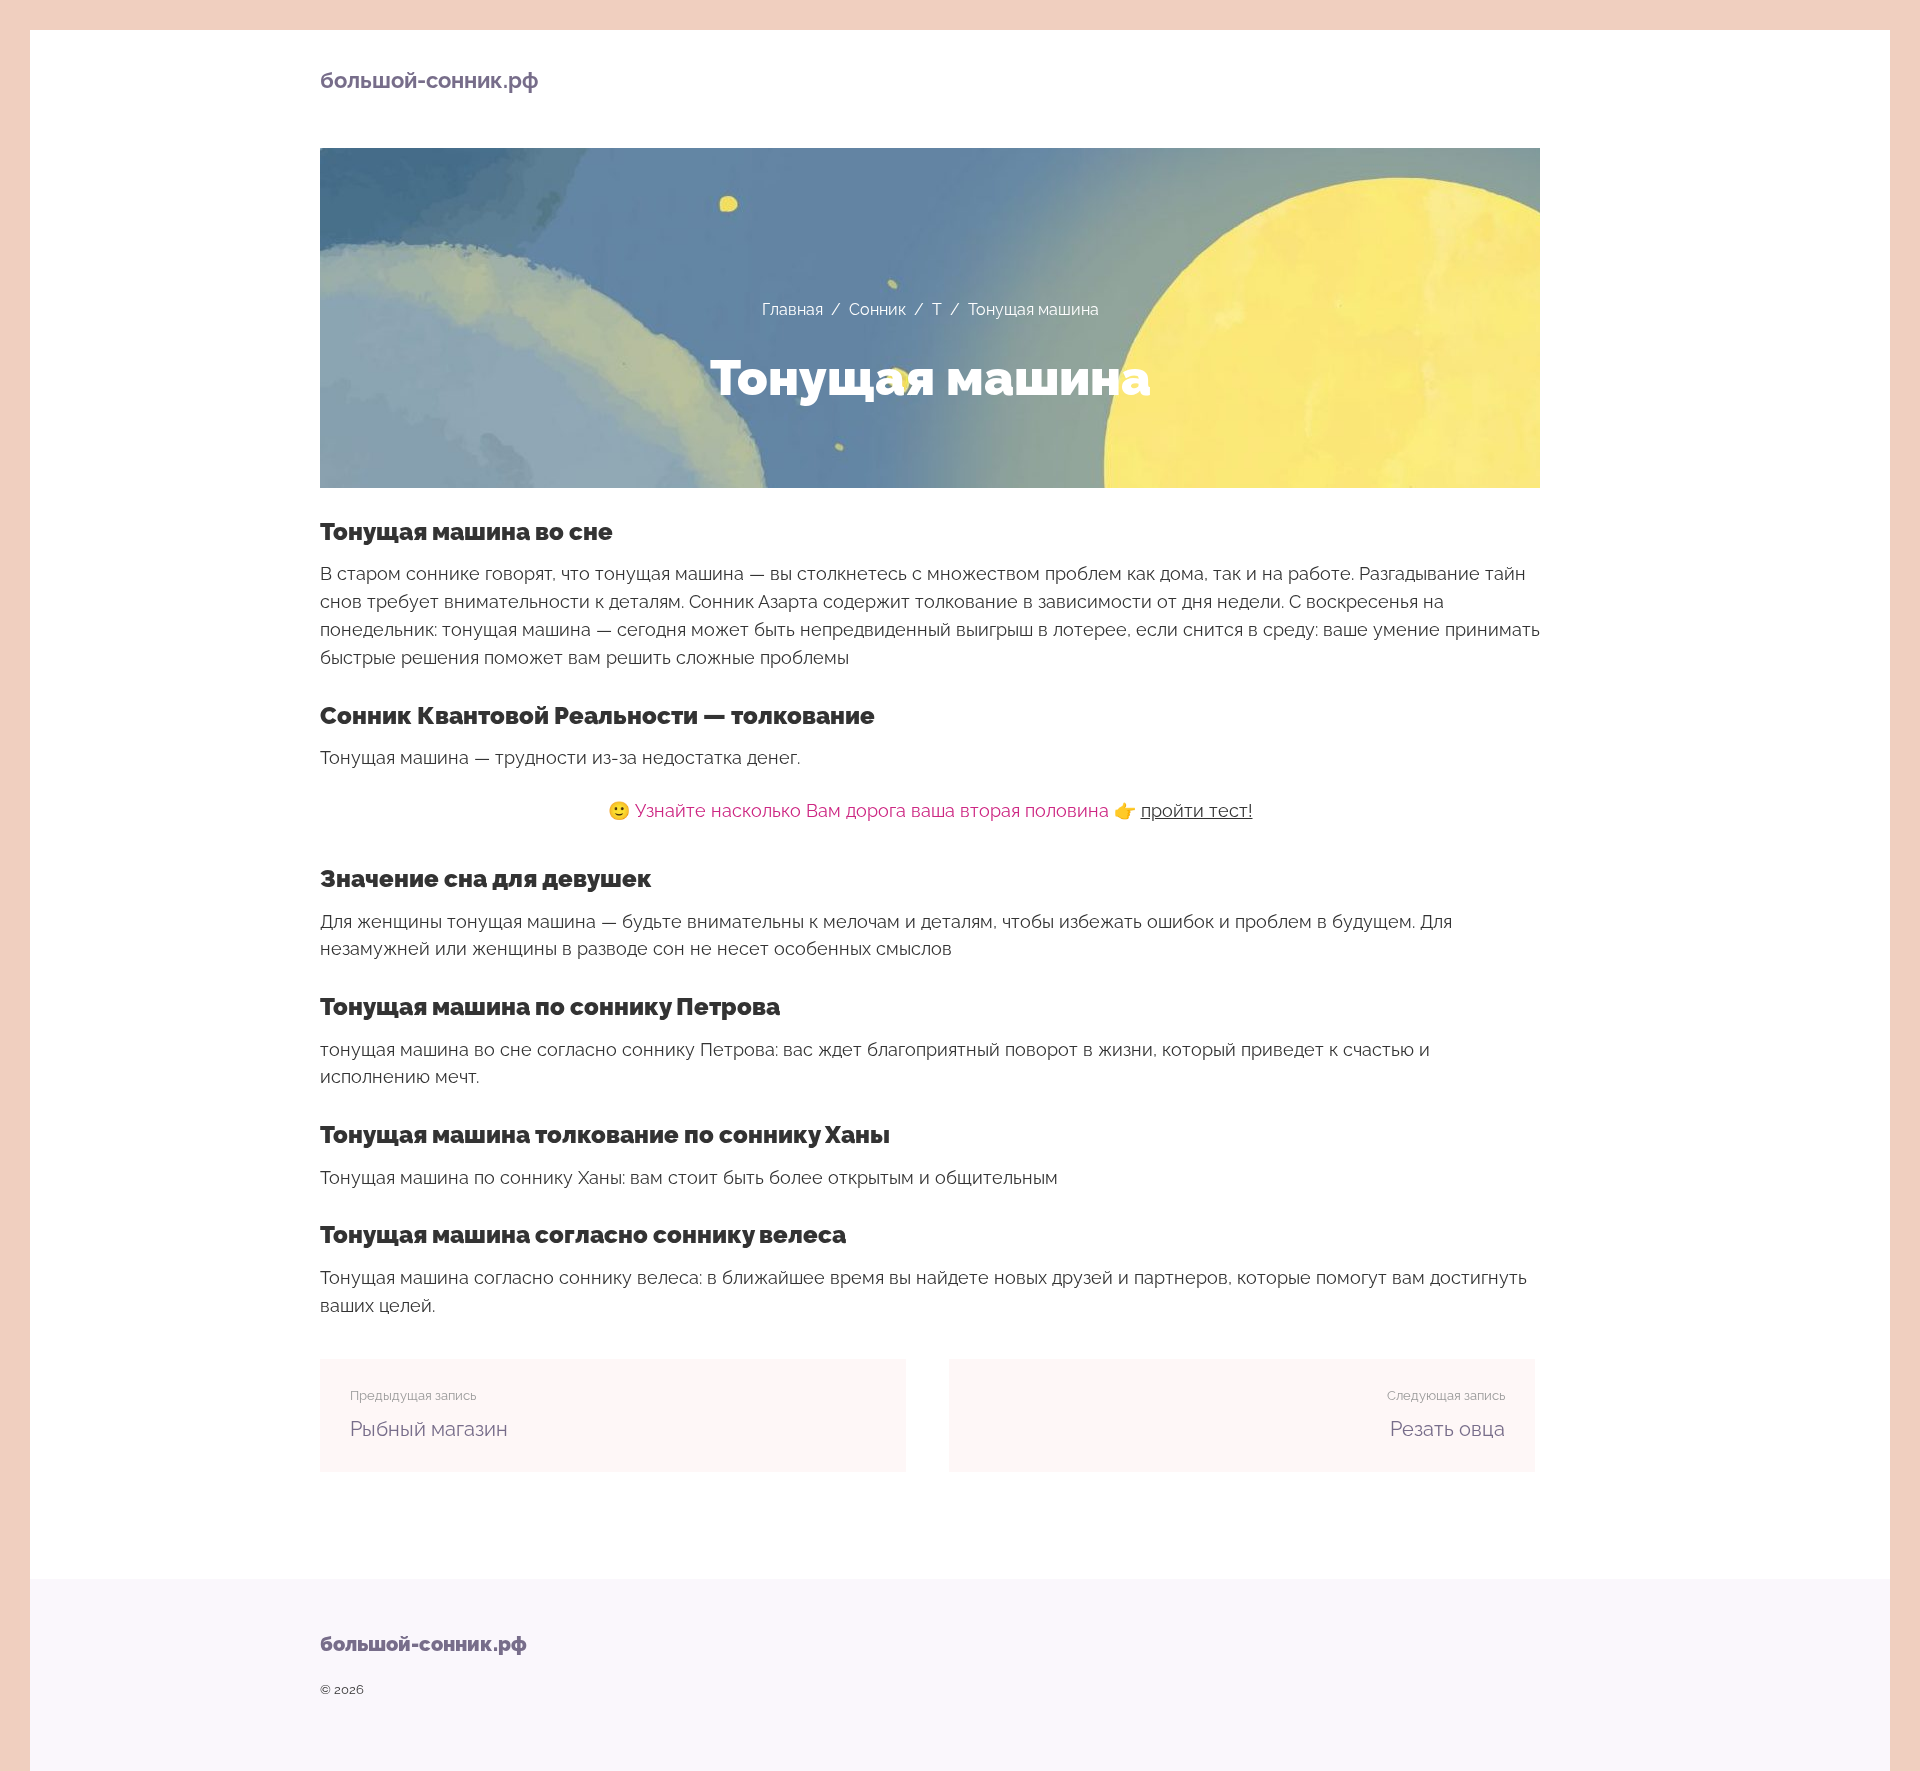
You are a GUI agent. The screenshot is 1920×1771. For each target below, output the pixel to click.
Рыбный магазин (429, 1429)
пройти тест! (1197, 810)
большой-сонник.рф (429, 80)
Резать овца (1447, 1429)
